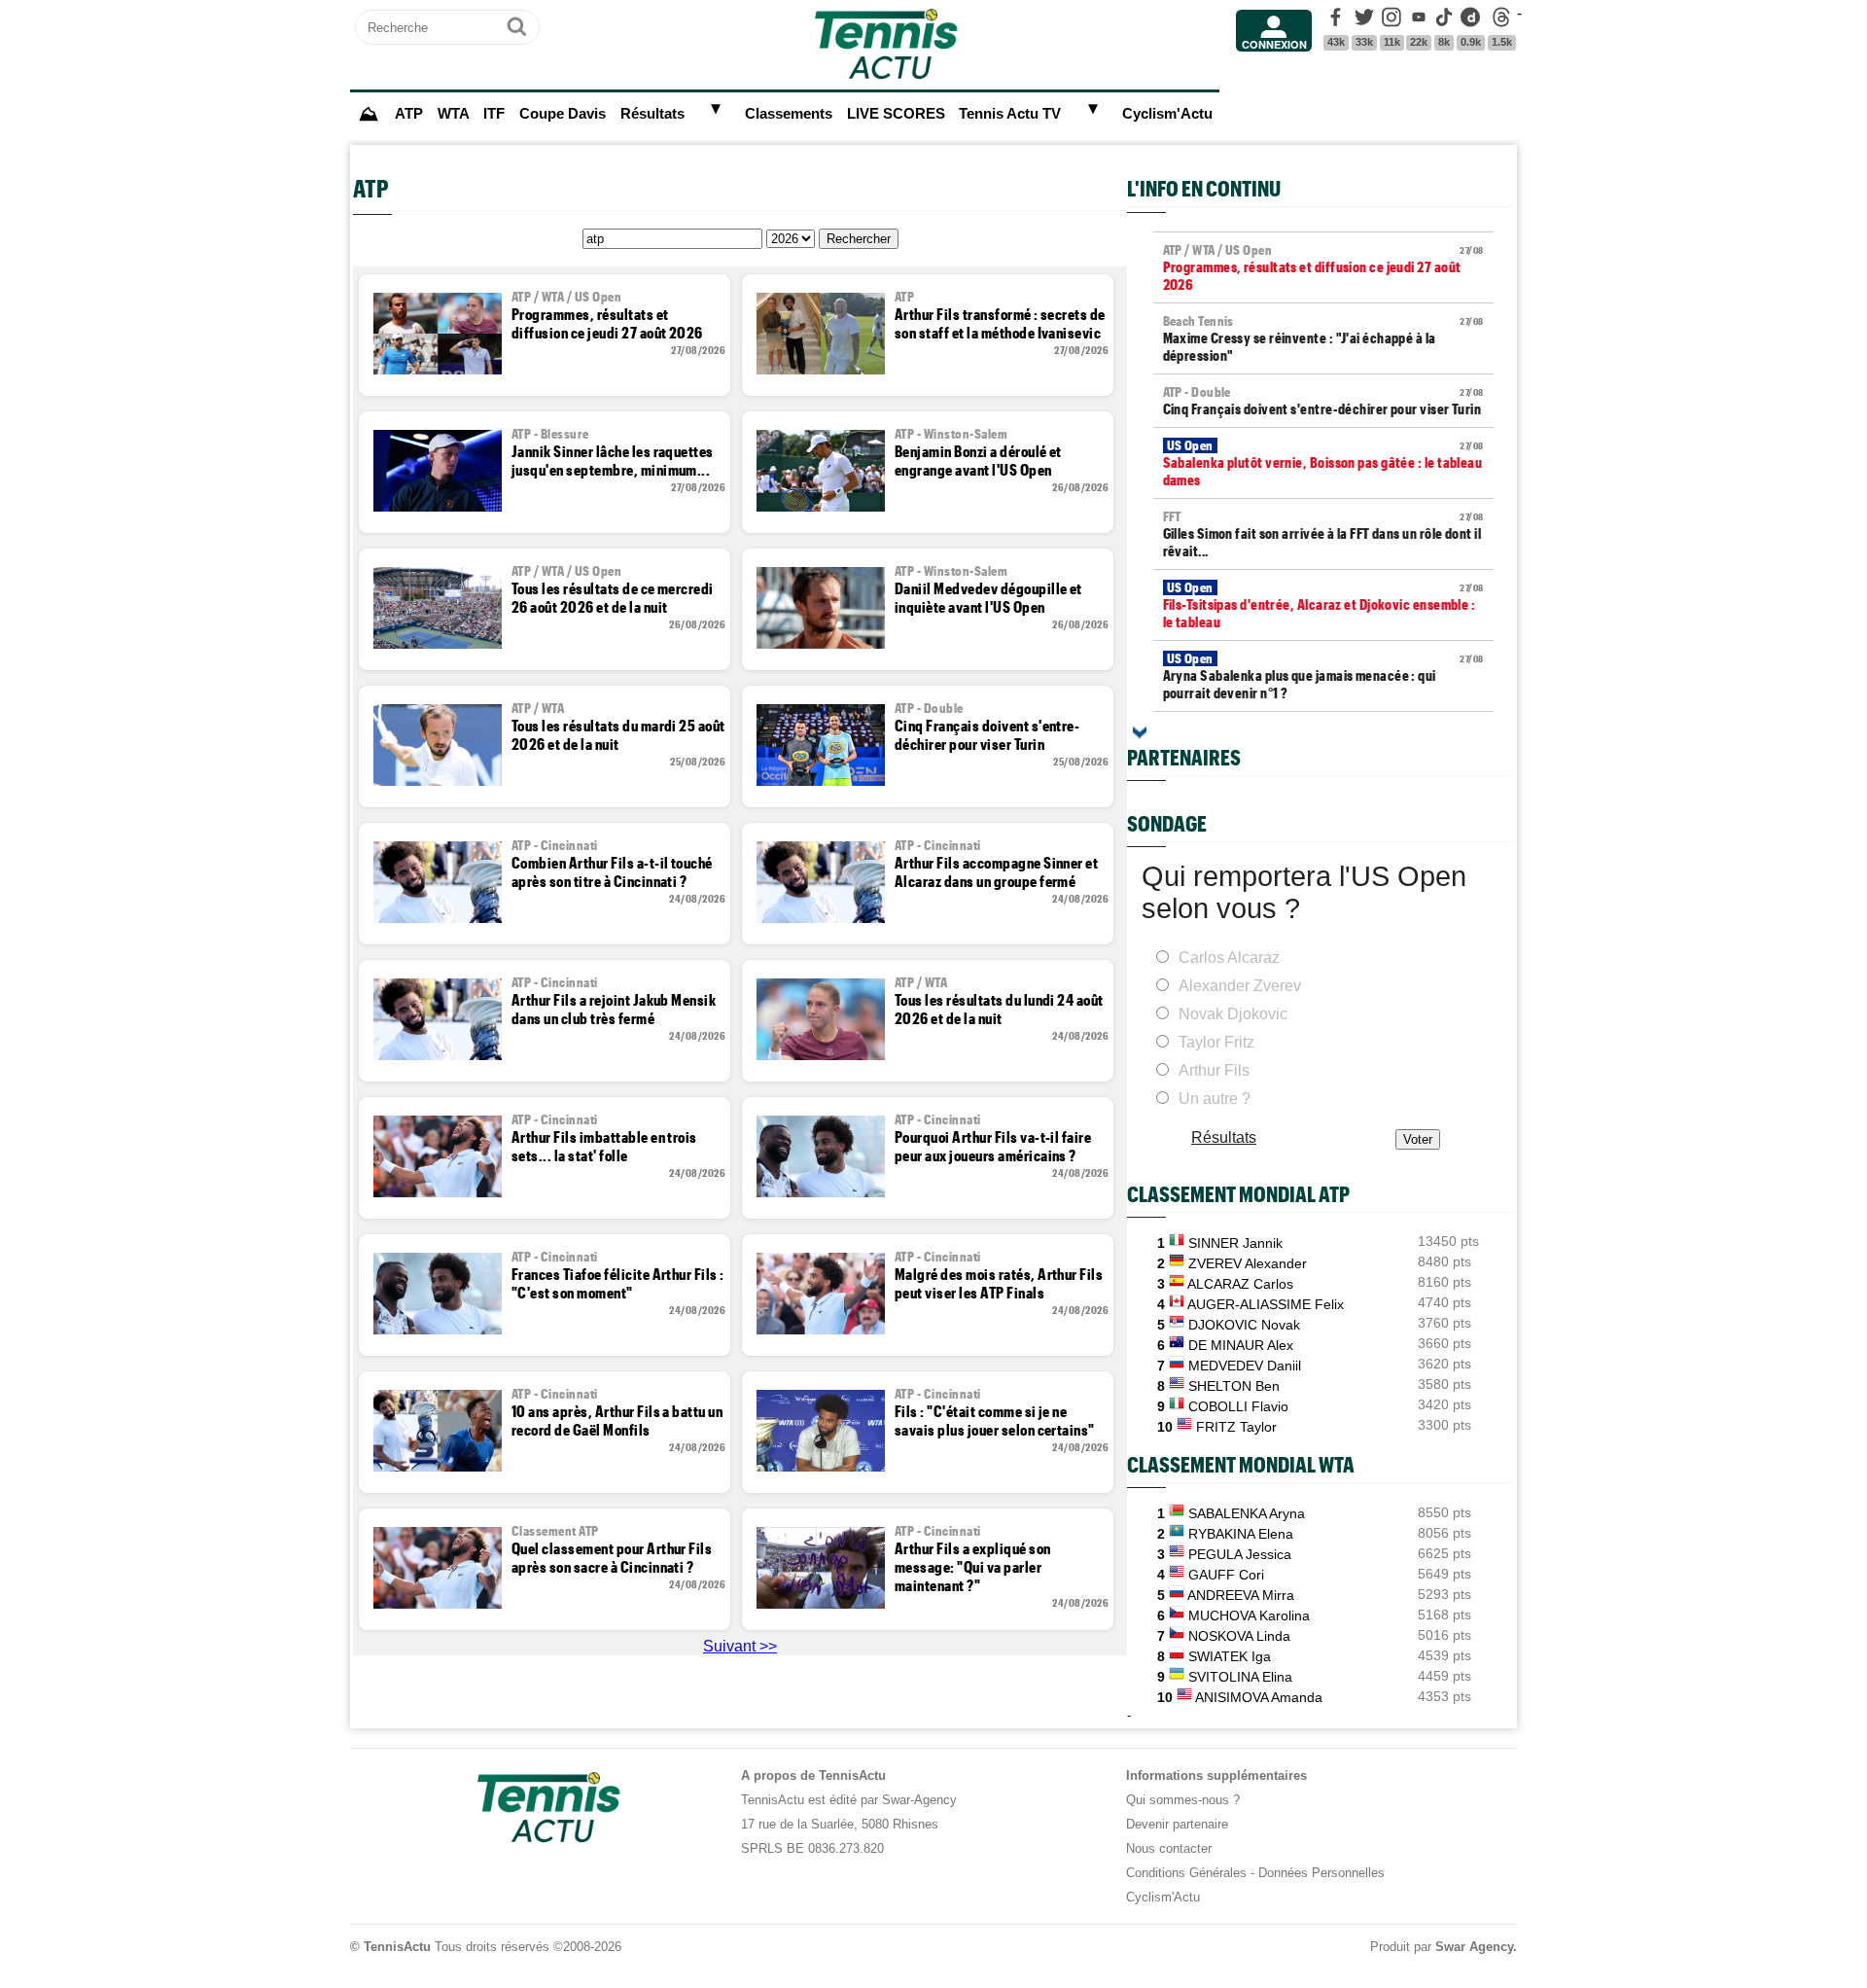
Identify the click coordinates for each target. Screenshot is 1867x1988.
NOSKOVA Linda (1239, 1636)
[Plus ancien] (1140, 732)
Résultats (652, 114)
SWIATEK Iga (1230, 1656)
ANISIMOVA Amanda (1259, 1697)
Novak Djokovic (1233, 1014)
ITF (494, 114)
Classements (789, 114)
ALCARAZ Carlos (1240, 1284)
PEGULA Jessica (1240, 1554)
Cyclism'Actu (1167, 114)
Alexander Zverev (1240, 986)
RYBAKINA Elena (1241, 1534)
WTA (454, 114)
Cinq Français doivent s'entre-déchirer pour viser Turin (1323, 401)
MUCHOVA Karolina (1249, 1615)
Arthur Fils (1214, 1070)
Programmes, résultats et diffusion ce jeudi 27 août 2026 (1323, 267)
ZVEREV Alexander (1248, 1263)
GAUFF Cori (1226, 1575)
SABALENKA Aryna (1247, 1513)
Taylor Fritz (1216, 1042)
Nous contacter (1169, 1848)
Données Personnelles (1321, 1873)
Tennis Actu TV (1010, 114)
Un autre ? (1215, 1099)
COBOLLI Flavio (1238, 1406)
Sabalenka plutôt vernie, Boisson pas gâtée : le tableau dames (1323, 463)
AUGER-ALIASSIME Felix (1266, 1304)
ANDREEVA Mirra (1241, 1595)
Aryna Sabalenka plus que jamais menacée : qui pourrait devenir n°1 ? (1323, 676)
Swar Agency (1474, 1947)
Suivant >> (740, 1646)
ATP (409, 114)
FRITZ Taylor (1236, 1427)
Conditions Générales (1186, 1873)
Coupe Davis (563, 114)
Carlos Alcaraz (1229, 958)
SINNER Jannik (1235, 1243)
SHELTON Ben (1234, 1386)
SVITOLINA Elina (1240, 1677)
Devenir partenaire (1177, 1824)
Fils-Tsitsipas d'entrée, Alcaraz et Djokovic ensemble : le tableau (1323, 605)
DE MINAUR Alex (1241, 1345)
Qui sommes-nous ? (1183, 1800)
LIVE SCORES (896, 114)
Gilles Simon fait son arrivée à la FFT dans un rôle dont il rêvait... (1323, 534)
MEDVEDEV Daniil (1245, 1366)
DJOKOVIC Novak (1244, 1325)
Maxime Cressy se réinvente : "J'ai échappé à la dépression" (1323, 338)
